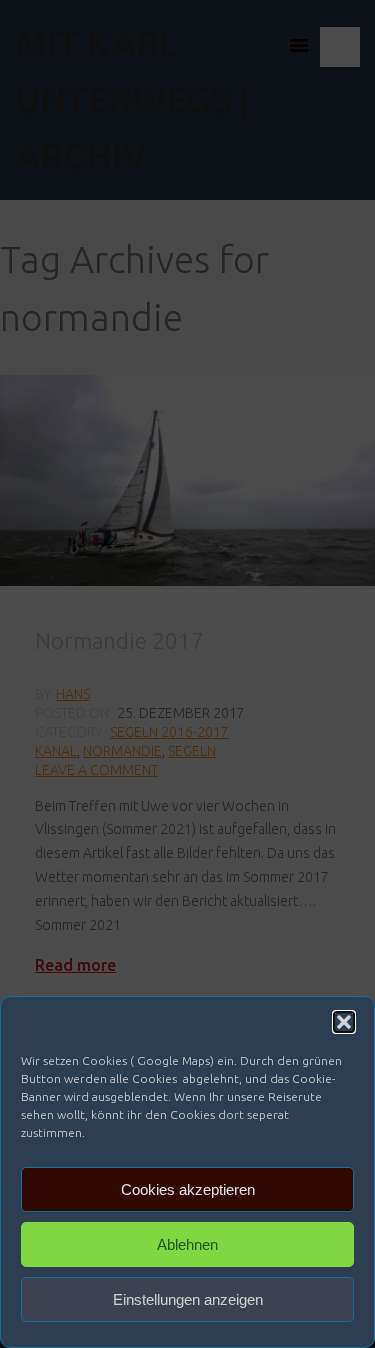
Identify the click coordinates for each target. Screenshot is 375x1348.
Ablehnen (187, 1244)
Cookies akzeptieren (188, 1189)
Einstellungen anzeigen (188, 1299)
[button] (344, 1022)
